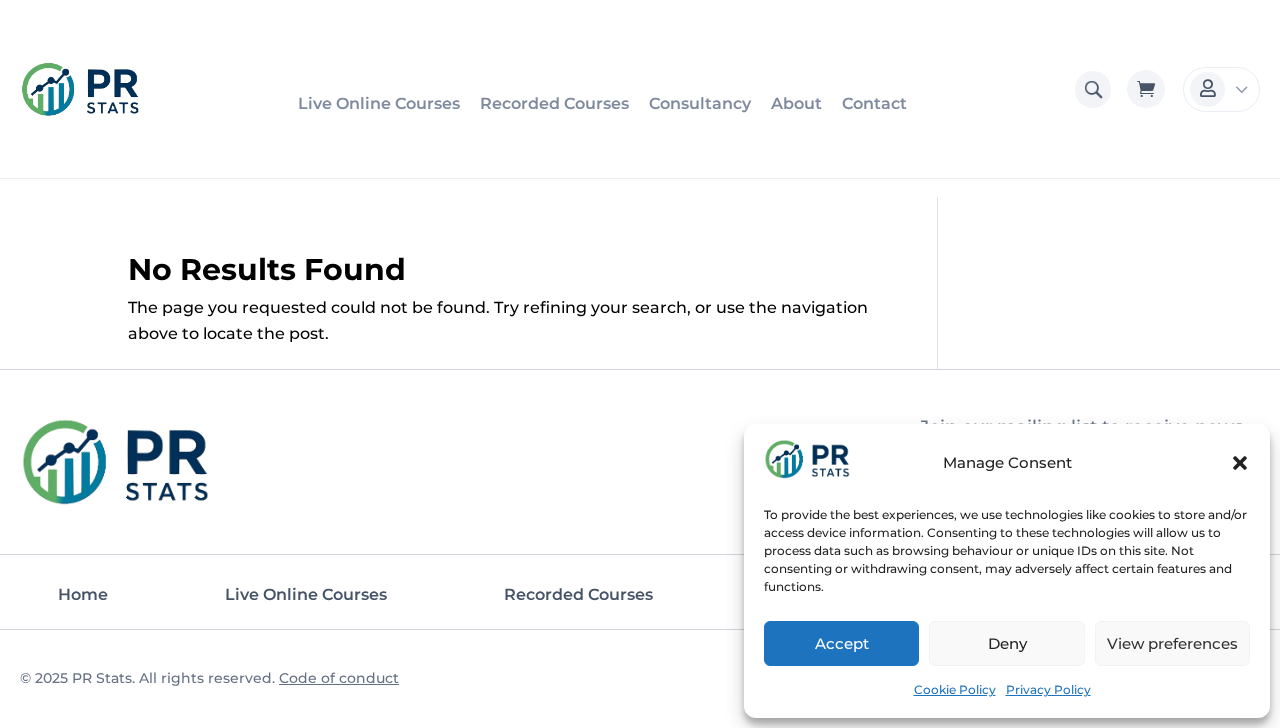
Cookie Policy (955, 689)
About (796, 103)
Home (83, 594)
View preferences (1172, 643)
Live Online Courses (379, 103)
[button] (1240, 463)
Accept (842, 643)
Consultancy (700, 103)
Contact (874, 103)
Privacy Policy (1048, 689)
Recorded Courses (554, 103)
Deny (1007, 643)
